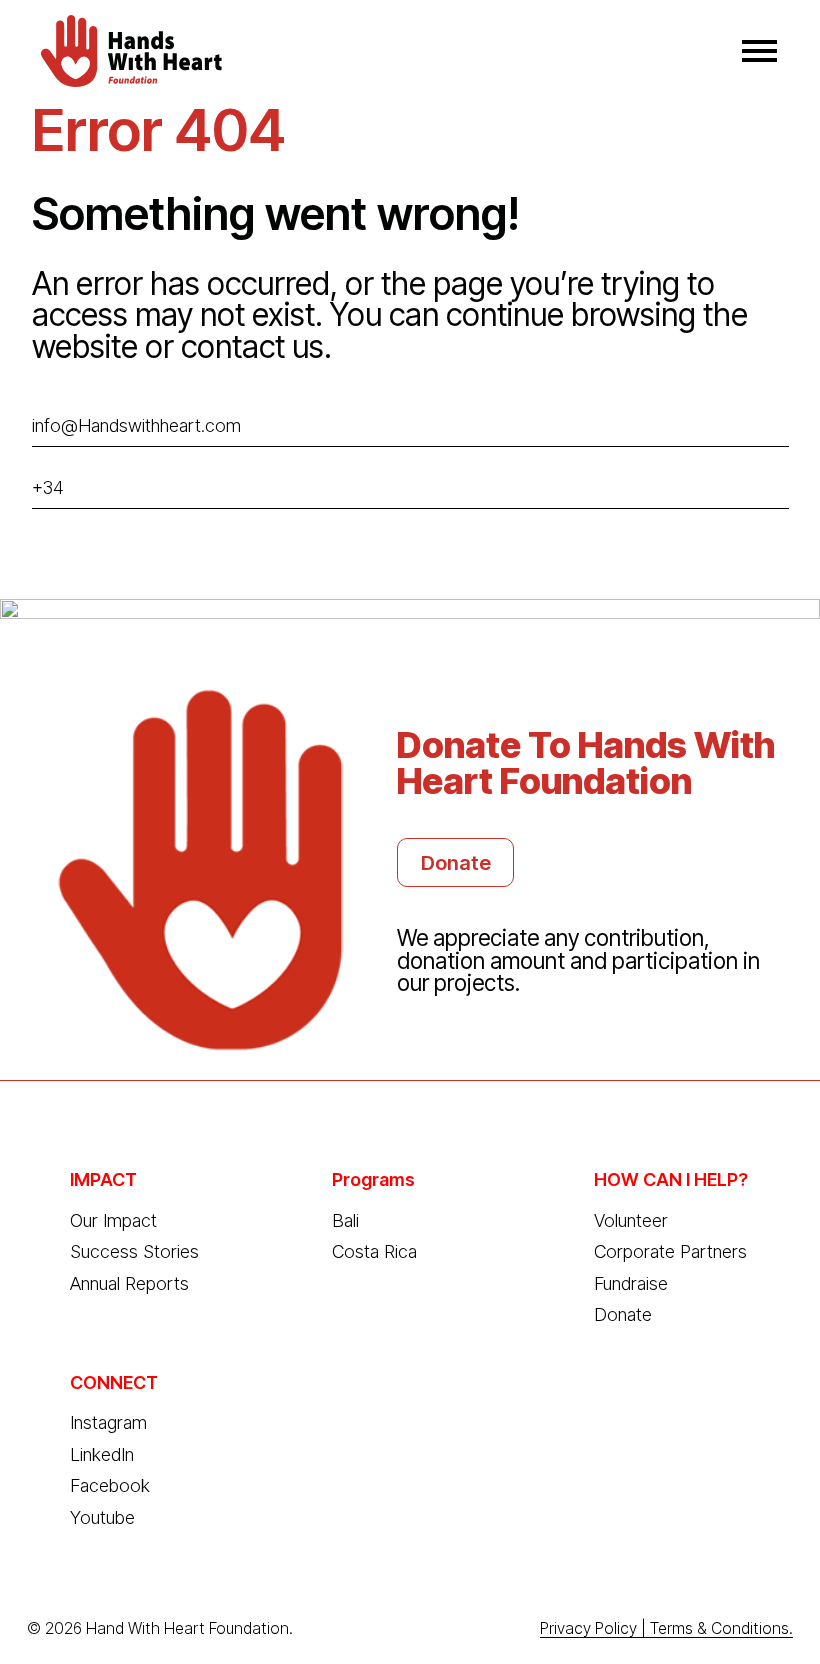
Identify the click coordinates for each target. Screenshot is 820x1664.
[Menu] (759, 50)
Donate (456, 862)
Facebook (110, 1485)
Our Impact (113, 1220)
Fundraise (631, 1283)
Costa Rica (374, 1251)
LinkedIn (102, 1454)
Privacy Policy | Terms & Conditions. (666, 1628)
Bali (345, 1220)
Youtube (102, 1517)
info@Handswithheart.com (136, 425)
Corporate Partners (670, 1251)
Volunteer (631, 1220)
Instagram (108, 1422)
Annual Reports (129, 1283)
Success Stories (134, 1251)
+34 (48, 487)
